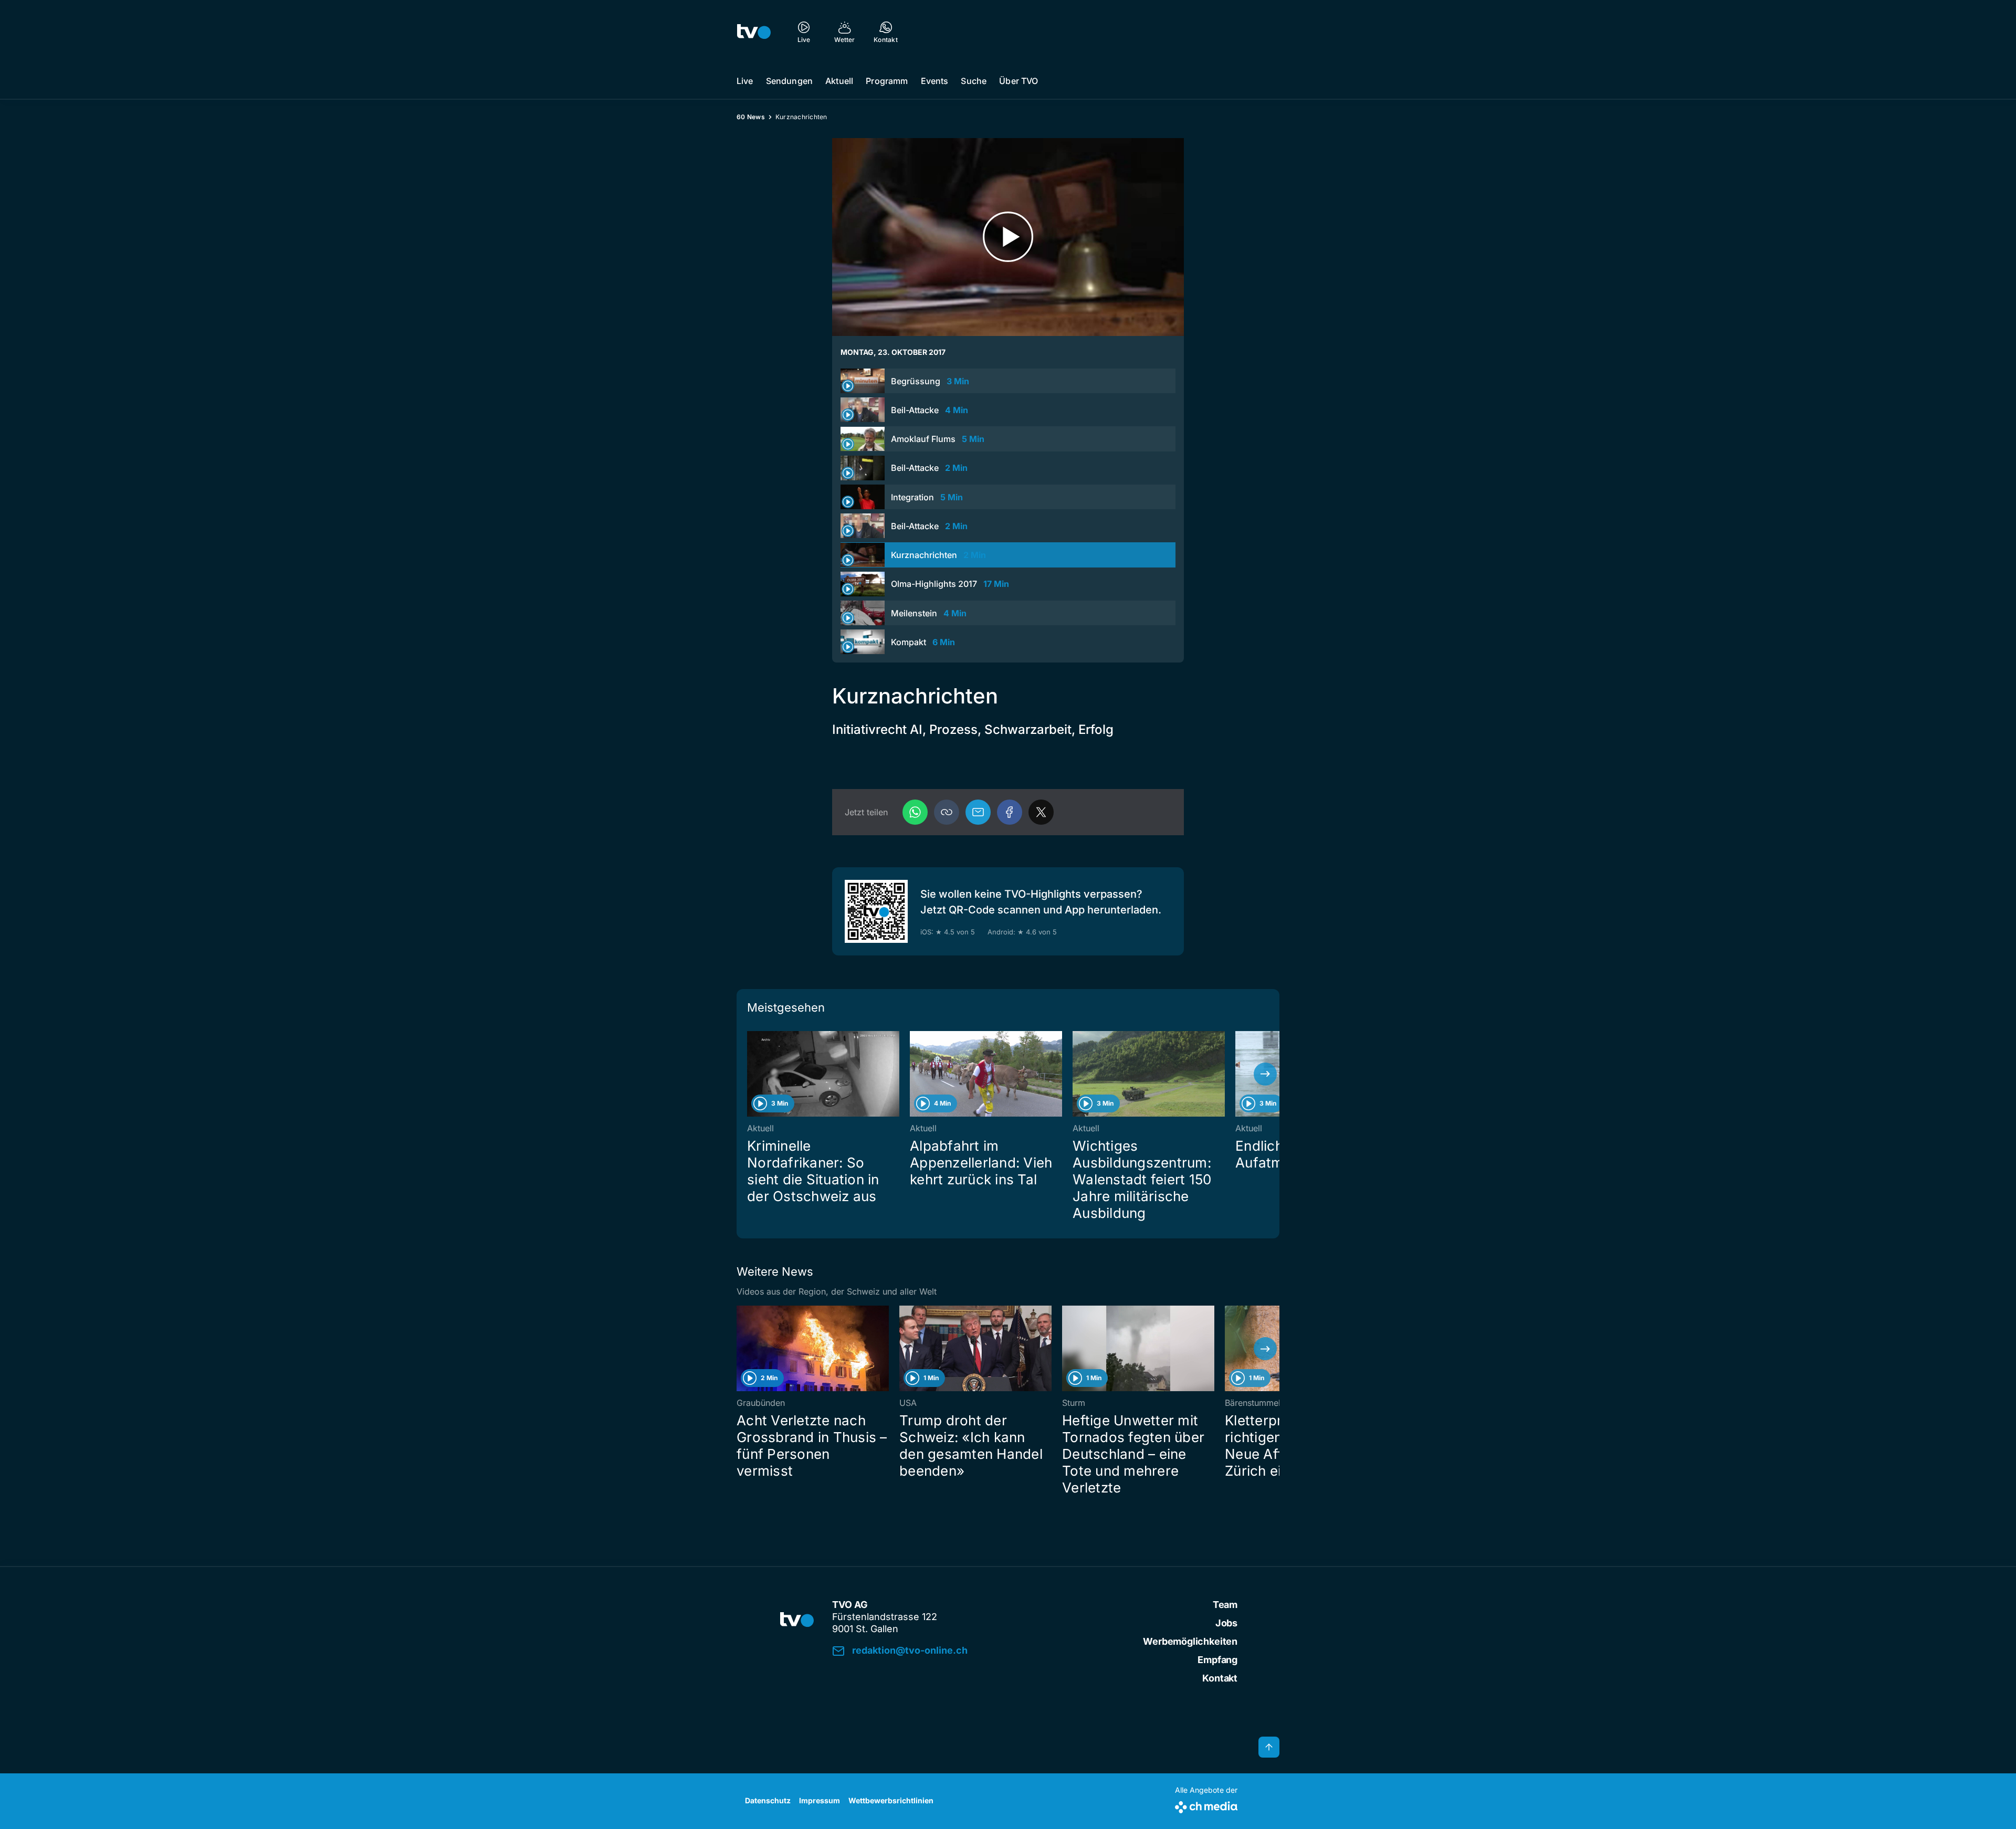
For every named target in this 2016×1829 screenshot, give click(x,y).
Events (935, 81)
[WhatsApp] (915, 812)
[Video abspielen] (1008, 237)
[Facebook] (1010, 812)
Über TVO (1018, 81)
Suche (974, 81)
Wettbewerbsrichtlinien (891, 1800)
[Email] (978, 812)
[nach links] (751, 1074)
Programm (887, 81)
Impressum (820, 1800)
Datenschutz (768, 1800)
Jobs (1226, 1623)
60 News (751, 117)
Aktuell (839, 81)
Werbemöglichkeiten (1190, 1641)
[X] (1041, 812)
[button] (947, 812)
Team (1225, 1605)
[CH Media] (1206, 1805)
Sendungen (789, 81)
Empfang (1217, 1660)
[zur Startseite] (754, 31)
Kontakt (1220, 1678)
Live (745, 81)
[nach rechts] (1265, 1074)
